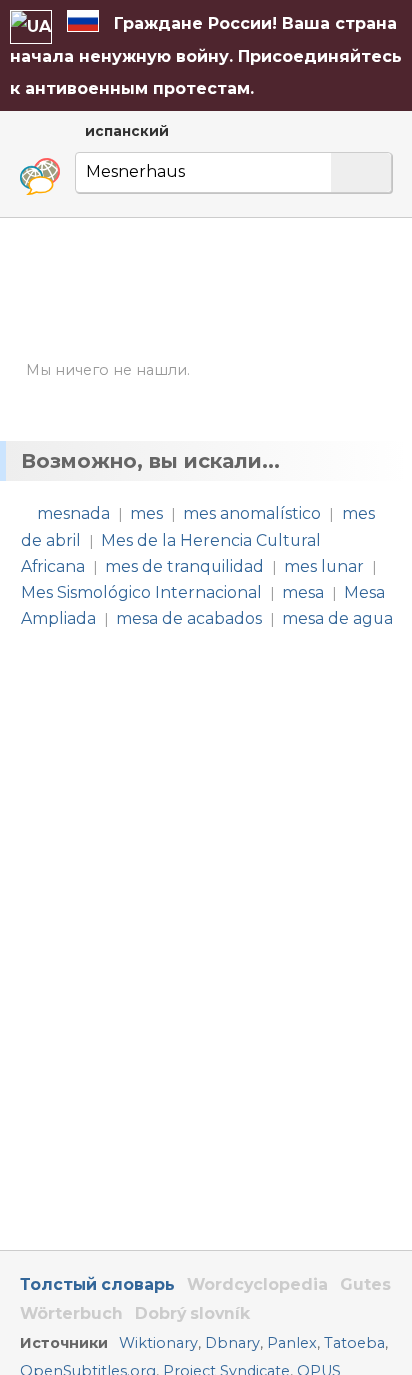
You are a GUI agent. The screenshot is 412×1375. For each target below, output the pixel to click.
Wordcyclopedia (257, 1284)
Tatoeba (354, 1343)
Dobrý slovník (192, 1313)
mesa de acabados (189, 618)
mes (146, 513)
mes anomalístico (252, 513)
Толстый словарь (97, 1284)
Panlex (292, 1343)
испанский (127, 131)
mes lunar (324, 566)
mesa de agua (337, 618)
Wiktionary (158, 1343)
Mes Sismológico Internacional (141, 592)
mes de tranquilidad (184, 566)
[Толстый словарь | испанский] (40, 177)
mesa (303, 592)
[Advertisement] (206, 289)
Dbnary (232, 1343)
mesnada (73, 513)
